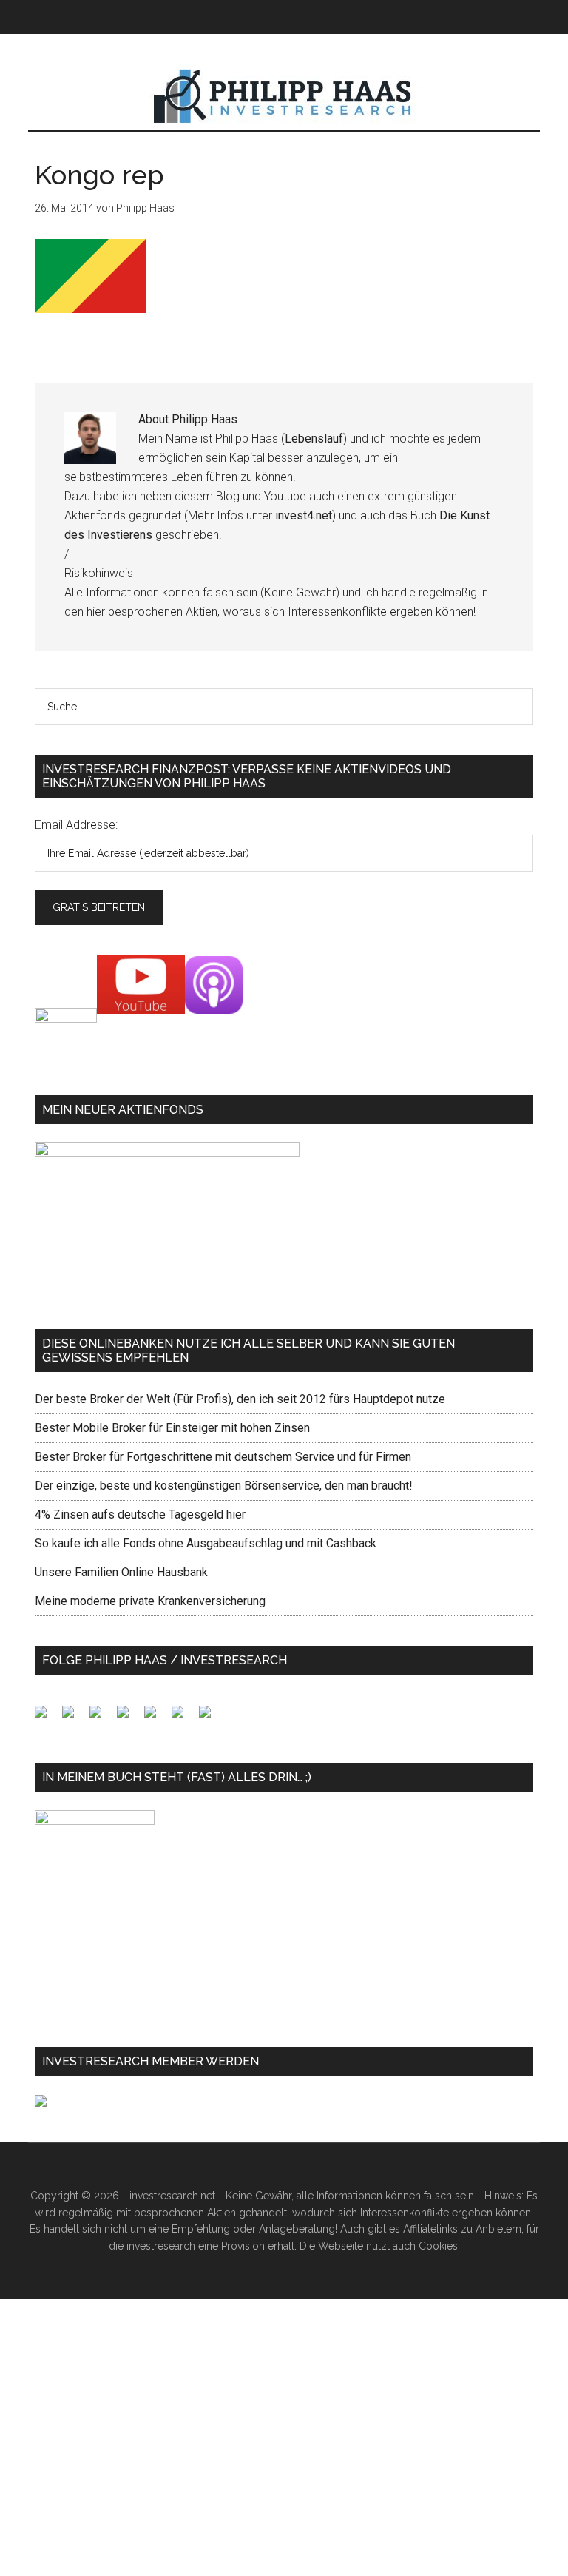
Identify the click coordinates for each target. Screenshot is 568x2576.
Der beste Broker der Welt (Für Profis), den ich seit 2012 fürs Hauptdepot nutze (240, 1399)
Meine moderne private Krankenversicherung (150, 1601)
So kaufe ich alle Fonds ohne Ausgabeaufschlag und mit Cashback (206, 1543)
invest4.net (304, 515)
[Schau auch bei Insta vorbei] (183, 1718)
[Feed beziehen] (129, 1718)
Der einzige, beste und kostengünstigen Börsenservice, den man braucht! (224, 1486)
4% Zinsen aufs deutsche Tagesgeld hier (140, 1514)
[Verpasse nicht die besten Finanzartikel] (211, 1718)
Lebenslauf (314, 438)
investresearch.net (284, 97)
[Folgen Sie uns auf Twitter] (74, 1718)
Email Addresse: (76, 825)
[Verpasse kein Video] (156, 1718)
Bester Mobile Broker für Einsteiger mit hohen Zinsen (172, 1428)
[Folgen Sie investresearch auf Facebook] (47, 1718)
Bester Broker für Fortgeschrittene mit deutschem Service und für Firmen (223, 1457)
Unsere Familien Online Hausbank (121, 1572)
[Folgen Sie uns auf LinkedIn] (101, 1718)
